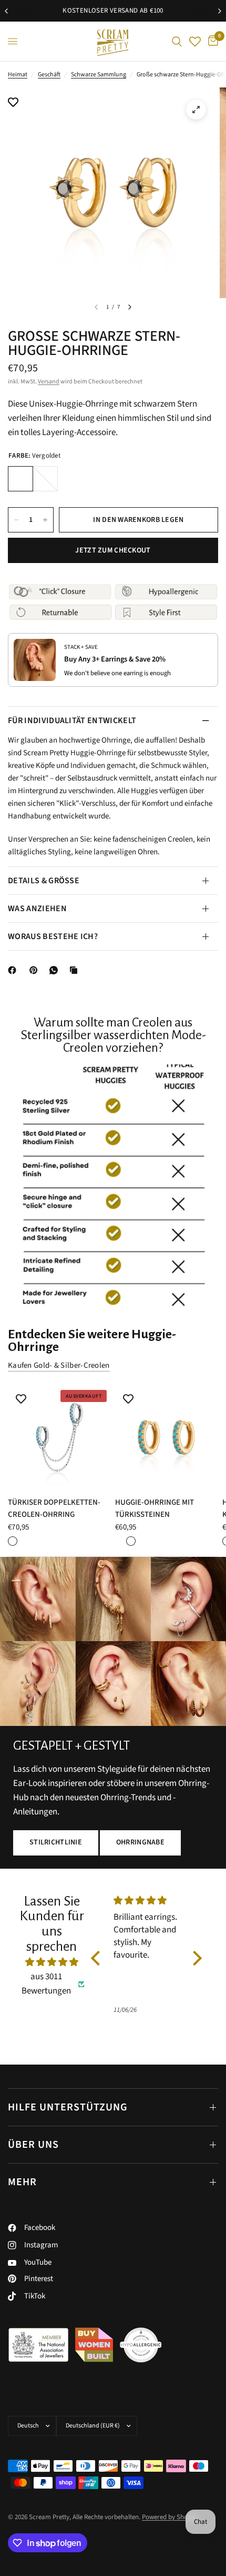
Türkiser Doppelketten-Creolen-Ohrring (54, 1508)
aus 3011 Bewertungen (46, 1984)
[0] (211, 41)
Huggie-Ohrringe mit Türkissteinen (155, 1508)
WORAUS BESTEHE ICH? (53, 936)
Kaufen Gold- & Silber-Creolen (59, 1365)
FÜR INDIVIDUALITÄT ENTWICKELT (72, 721)
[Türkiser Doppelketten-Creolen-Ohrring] (59, 1437)
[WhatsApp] (56, 970)
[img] (52, 1962)
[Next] (130, 307)
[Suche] (177, 41)
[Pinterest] (36, 970)
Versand (49, 382)
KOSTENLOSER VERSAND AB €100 (113, 11)
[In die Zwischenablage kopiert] (76, 970)
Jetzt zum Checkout (113, 550)
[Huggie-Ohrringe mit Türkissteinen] (167, 1437)
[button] (56, 1843)
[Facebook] (14, 970)
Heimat (18, 75)
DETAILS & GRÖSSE (44, 881)
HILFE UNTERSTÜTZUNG (68, 2107)
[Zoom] (196, 110)
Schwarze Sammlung (99, 75)
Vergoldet (20, 479)
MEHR (22, 2182)
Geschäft (49, 75)
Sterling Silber (45, 479)
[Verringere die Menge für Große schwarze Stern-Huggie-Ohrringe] (16, 520)
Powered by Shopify (170, 2517)
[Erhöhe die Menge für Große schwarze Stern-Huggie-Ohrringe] (45, 520)
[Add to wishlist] (13, 103)
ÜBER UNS (33, 2145)
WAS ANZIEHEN (37, 909)
